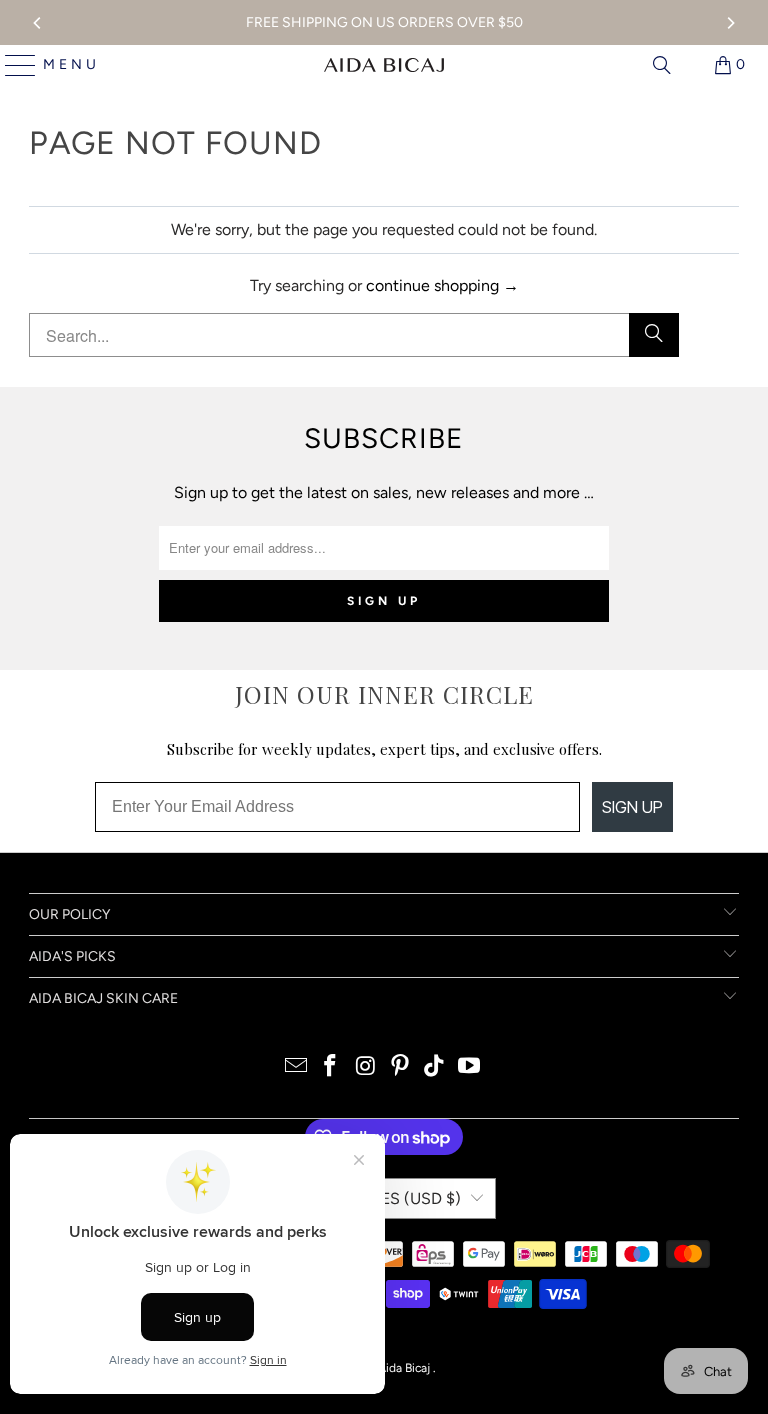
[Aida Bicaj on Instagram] (366, 1067)
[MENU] (12, 65)
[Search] (662, 65)
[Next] (730, 23)
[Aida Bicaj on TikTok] (435, 1067)
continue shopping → (442, 285)
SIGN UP (632, 807)
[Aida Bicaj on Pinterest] (401, 1067)
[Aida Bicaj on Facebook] (331, 1067)
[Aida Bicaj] (384, 65)
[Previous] (38, 23)
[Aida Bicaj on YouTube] (470, 1067)
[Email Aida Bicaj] (296, 1067)
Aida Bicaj (405, 1368)
